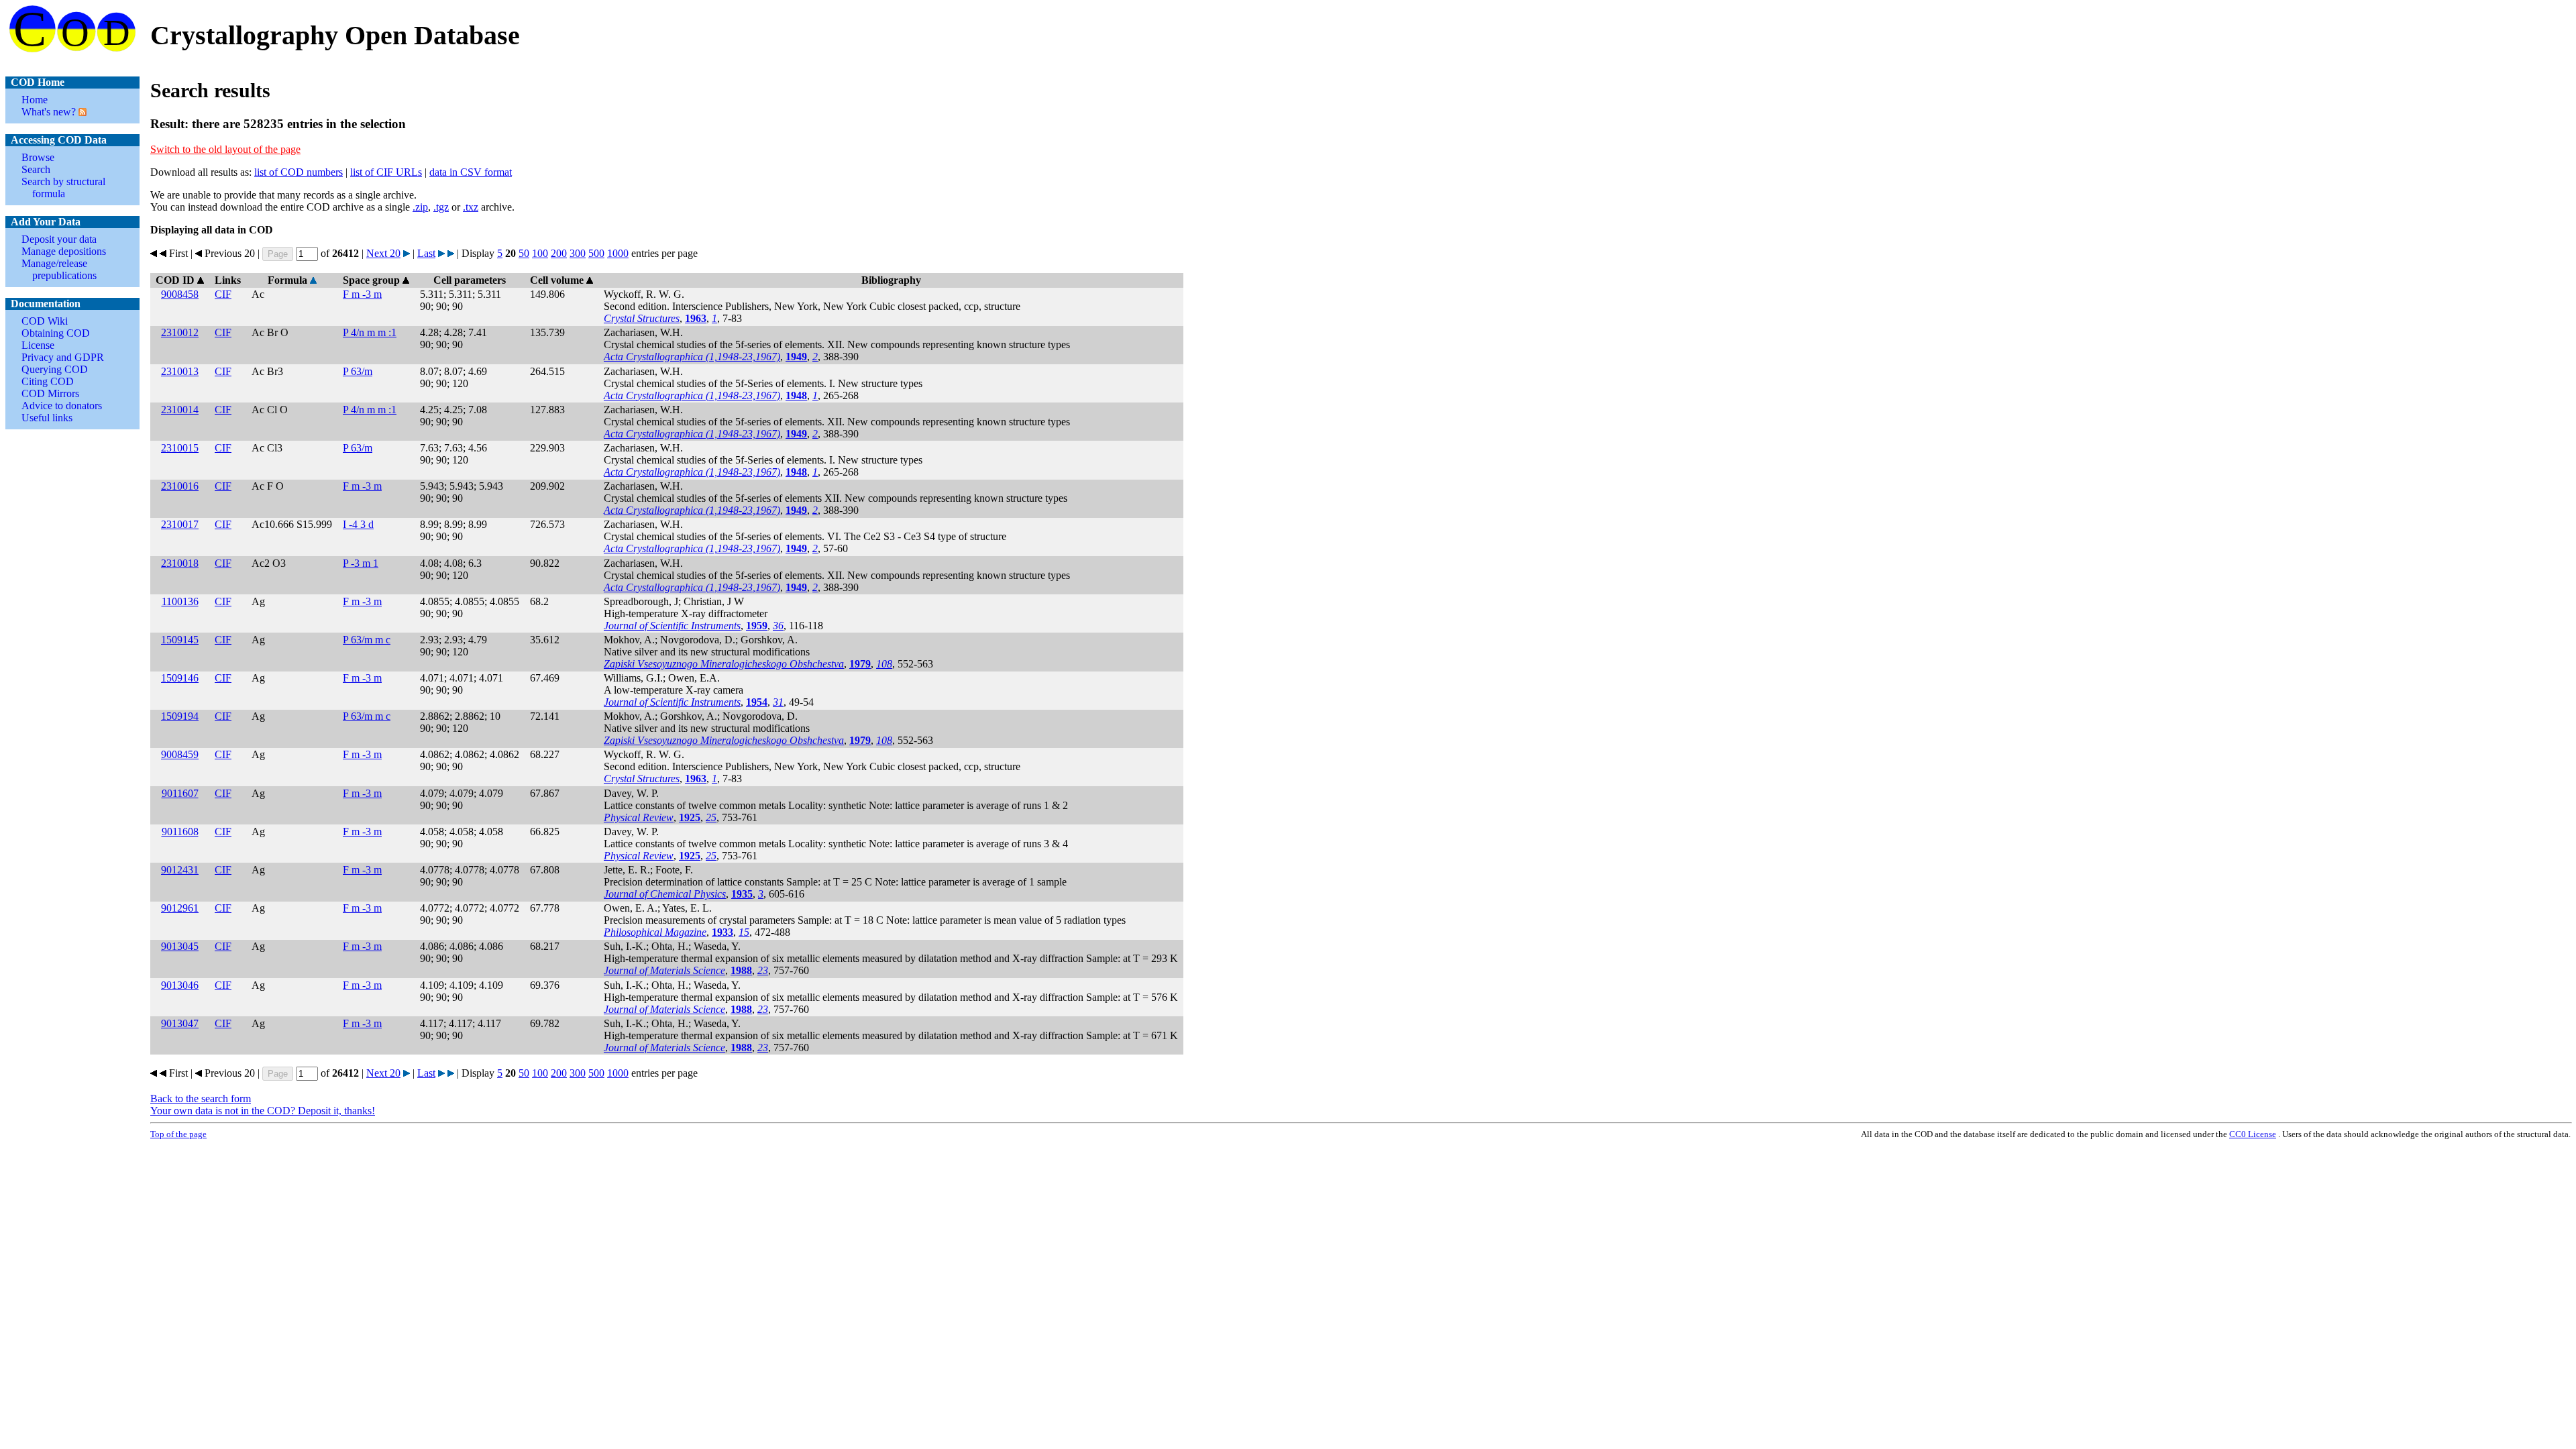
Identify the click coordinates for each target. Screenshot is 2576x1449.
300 (578, 253)
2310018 (180, 563)
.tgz (441, 207)
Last (426, 253)
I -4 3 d (358, 524)
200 (559, 253)
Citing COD (48, 381)
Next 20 (383, 253)
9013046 (180, 985)
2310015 (180, 448)
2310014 (180, 410)
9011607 (180, 793)
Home (35, 100)
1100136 (180, 601)
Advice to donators (62, 406)
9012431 (180, 870)
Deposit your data (59, 239)
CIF (223, 294)
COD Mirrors (50, 393)
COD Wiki (45, 321)
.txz (471, 207)
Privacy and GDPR (63, 357)
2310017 (180, 524)
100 (540, 253)
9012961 (180, 908)
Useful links (47, 418)
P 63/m (358, 371)
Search (36, 169)
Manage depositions (64, 251)
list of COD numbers (299, 172)
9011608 (180, 831)
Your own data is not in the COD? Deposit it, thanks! (263, 1111)
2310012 (180, 332)
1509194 (180, 716)
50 (524, 253)
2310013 (180, 371)
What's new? (49, 112)
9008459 (180, 754)
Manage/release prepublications (59, 269)
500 (596, 253)
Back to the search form (201, 1098)
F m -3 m (362, 294)
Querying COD (55, 369)
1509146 (180, 678)
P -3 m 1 (361, 563)
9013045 (180, 946)
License (38, 345)
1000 (618, 253)
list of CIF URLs (386, 172)
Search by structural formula (63, 187)
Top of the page (178, 1134)
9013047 (180, 1023)
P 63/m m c (367, 640)
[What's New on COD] (81, 112)
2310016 (180, 486)
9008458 (180, 294)
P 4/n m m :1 (370, 332)
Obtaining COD (56, 333)
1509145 (180, 640)
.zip (420, 207)
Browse (38, 157)
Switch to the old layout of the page (225, 149)
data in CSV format (471, 172)
